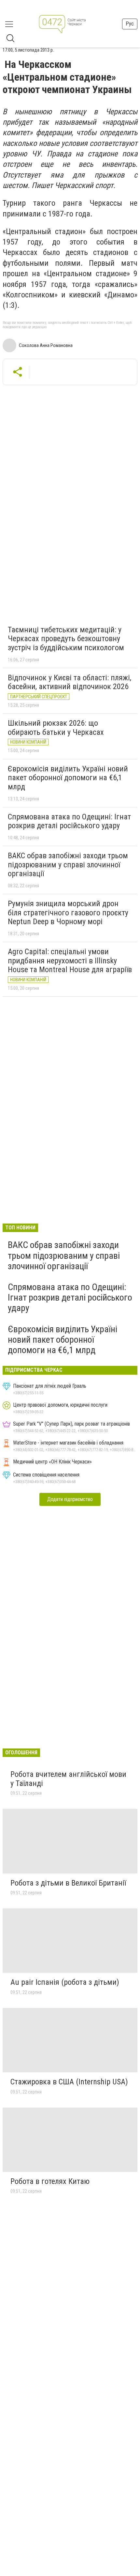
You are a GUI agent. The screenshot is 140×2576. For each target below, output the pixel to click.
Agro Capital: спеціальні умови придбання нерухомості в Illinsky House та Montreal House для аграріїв (70, 961)
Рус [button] (130, 24)
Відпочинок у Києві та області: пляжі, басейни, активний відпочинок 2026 (70, 682)
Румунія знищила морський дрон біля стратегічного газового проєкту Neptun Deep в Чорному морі (68, 913)
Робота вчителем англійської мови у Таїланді (68, 1779)
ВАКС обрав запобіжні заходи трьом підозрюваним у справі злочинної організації (68, 865)
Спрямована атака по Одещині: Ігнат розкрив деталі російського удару (69, 821)
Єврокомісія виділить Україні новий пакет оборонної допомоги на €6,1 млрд (68, 778)
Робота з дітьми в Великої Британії (68, 1883)
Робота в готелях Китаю (50, 2181)
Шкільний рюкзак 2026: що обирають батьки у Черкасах (56, 728)
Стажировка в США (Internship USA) (69, 2082)
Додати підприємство (70, 1499)
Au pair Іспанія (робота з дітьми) (65, 1982)
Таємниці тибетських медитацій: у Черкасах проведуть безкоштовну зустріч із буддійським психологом (66, 639)
